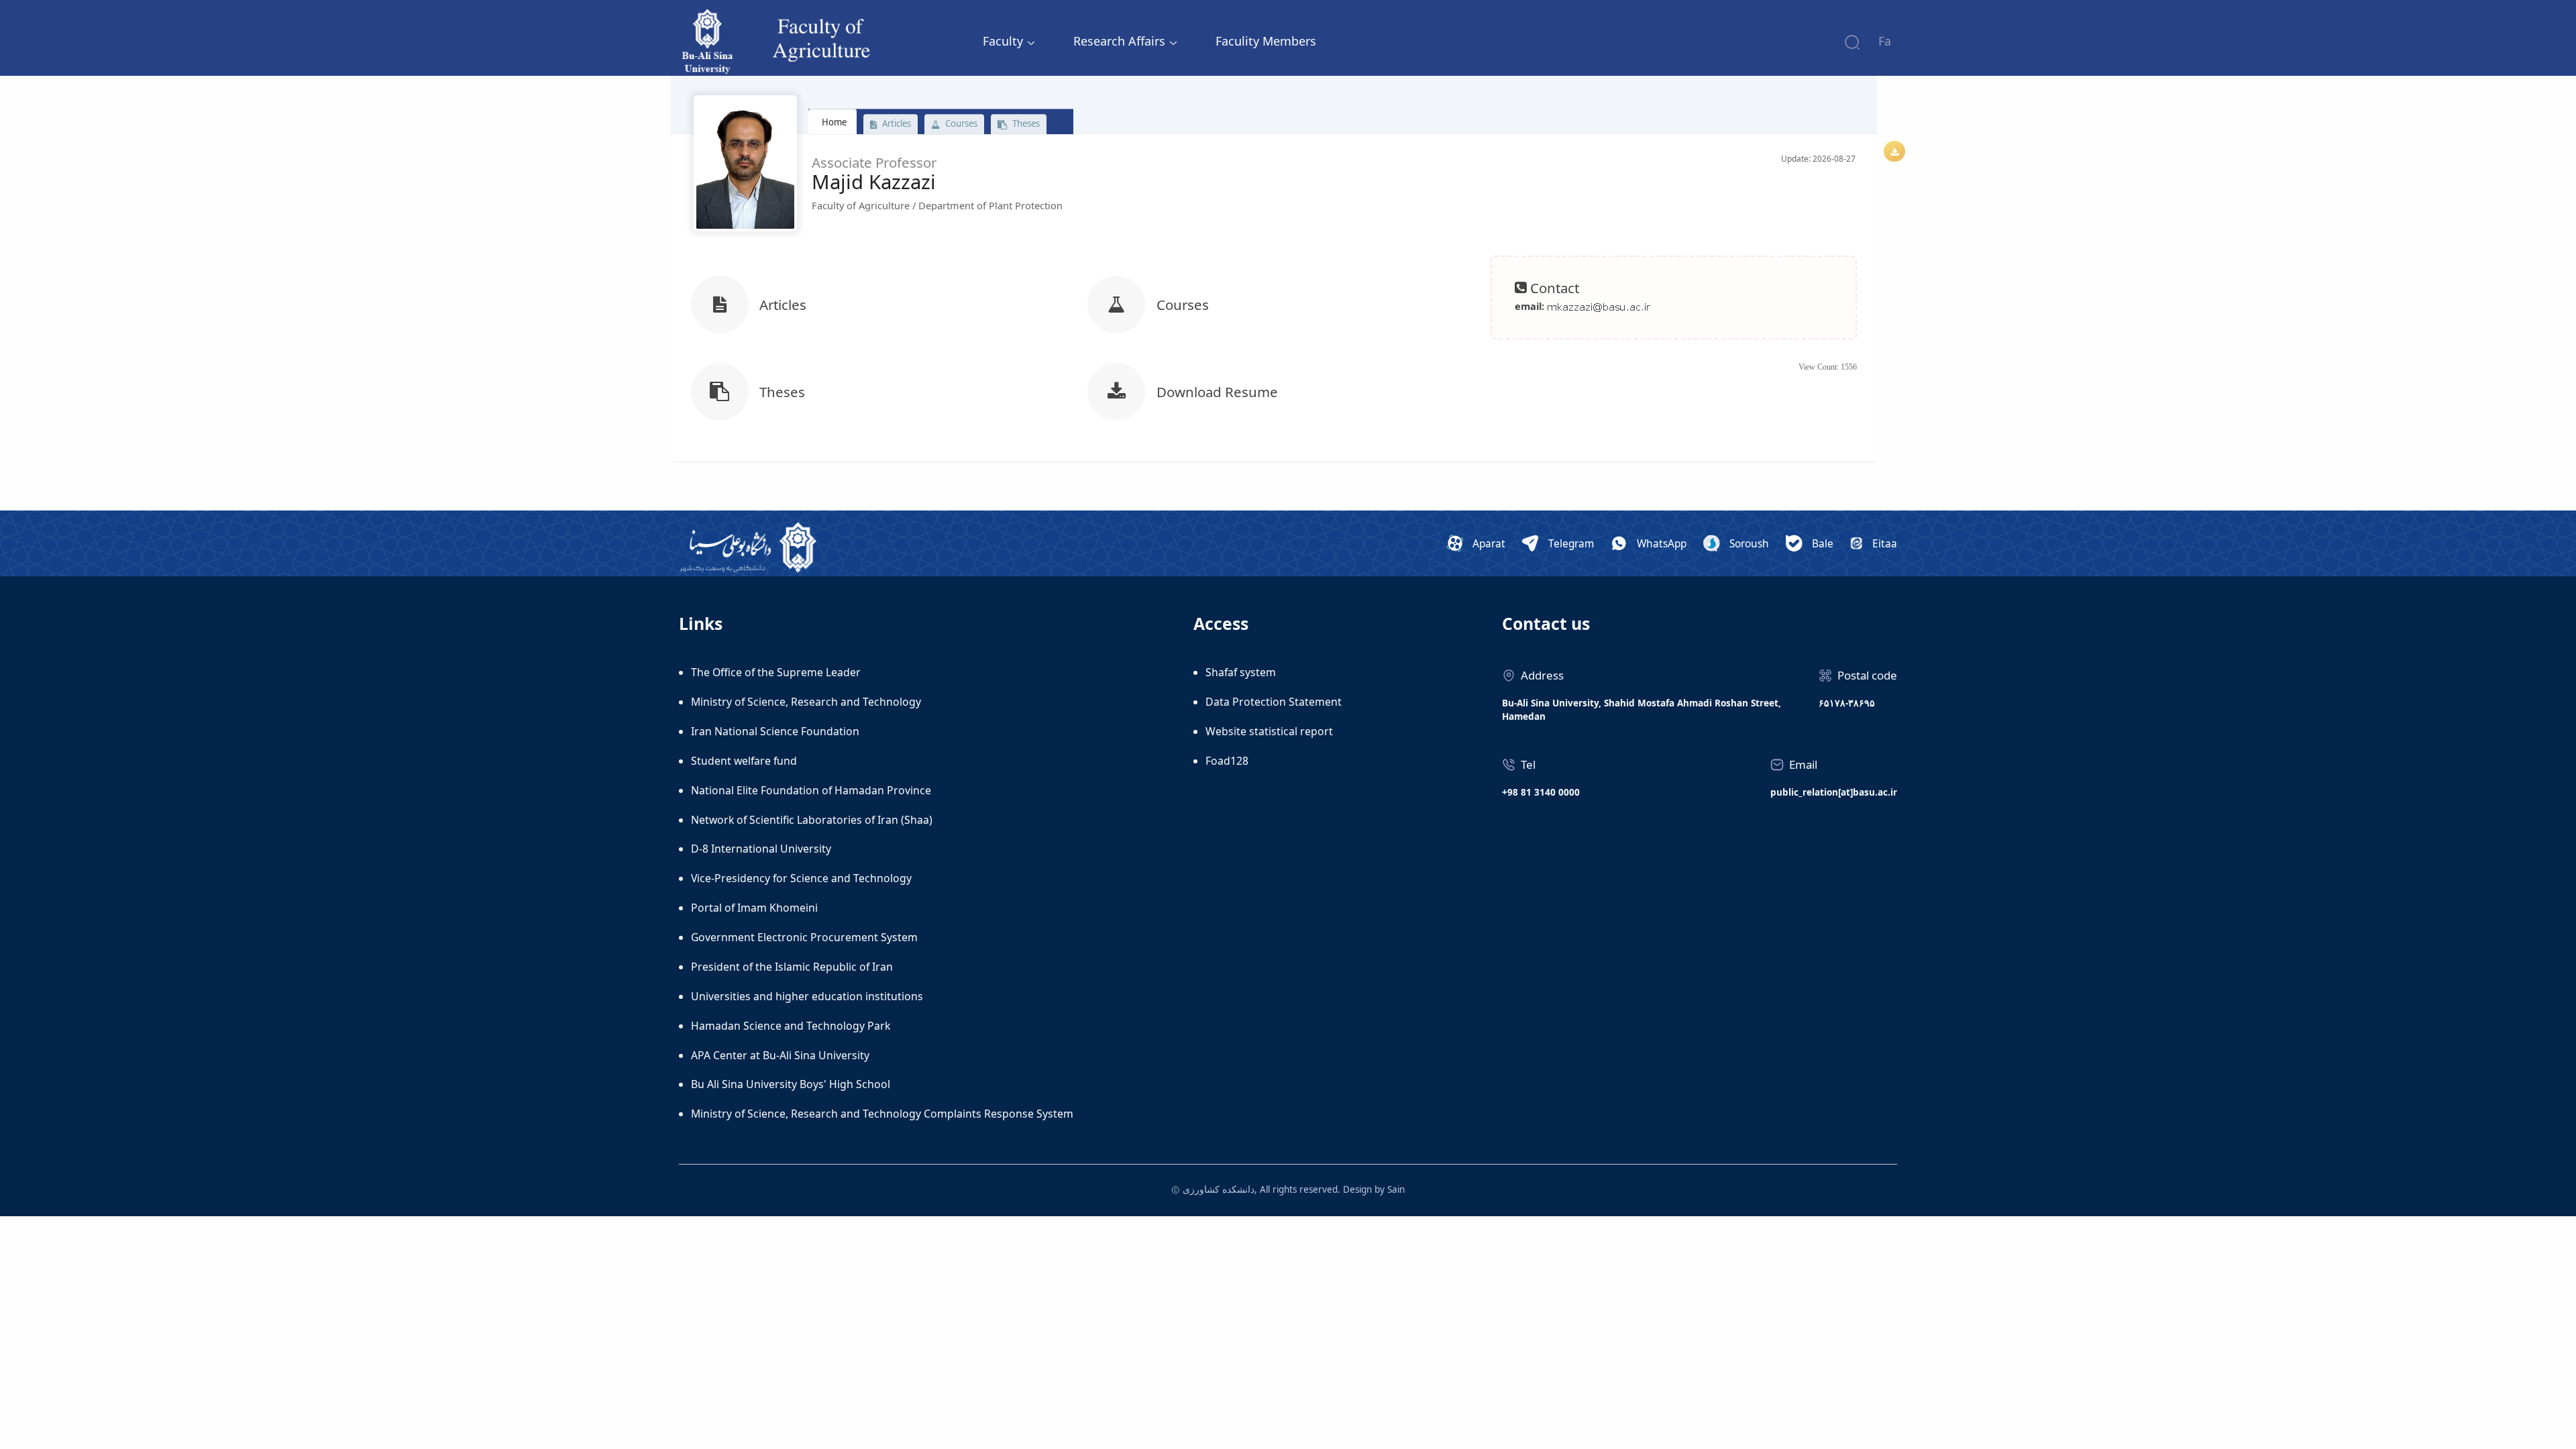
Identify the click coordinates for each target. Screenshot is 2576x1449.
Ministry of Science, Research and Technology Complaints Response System (882, 1114)
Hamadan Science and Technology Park (791, 1026)
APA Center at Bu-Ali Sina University (780, 1055)
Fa (1885, 41)
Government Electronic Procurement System (804, 937)
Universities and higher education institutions (807, 996)
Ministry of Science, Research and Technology (806, 702)
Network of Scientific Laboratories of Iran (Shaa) (812, 820)
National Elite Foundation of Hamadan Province (811, 790)
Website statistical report (1269, 731)
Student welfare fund (744, 761)
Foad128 (1227, 761)
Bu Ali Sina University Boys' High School (791, 1084)
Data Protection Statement (1274, 702)
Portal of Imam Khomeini (754, 908)
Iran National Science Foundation (775, 731)
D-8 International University (761, 849)
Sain (1396, 1189)
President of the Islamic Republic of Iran (792, 967)
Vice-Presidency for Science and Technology (801, 878)
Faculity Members (1266, 41)
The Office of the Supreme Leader (776, 672)
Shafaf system (1241, 672)
